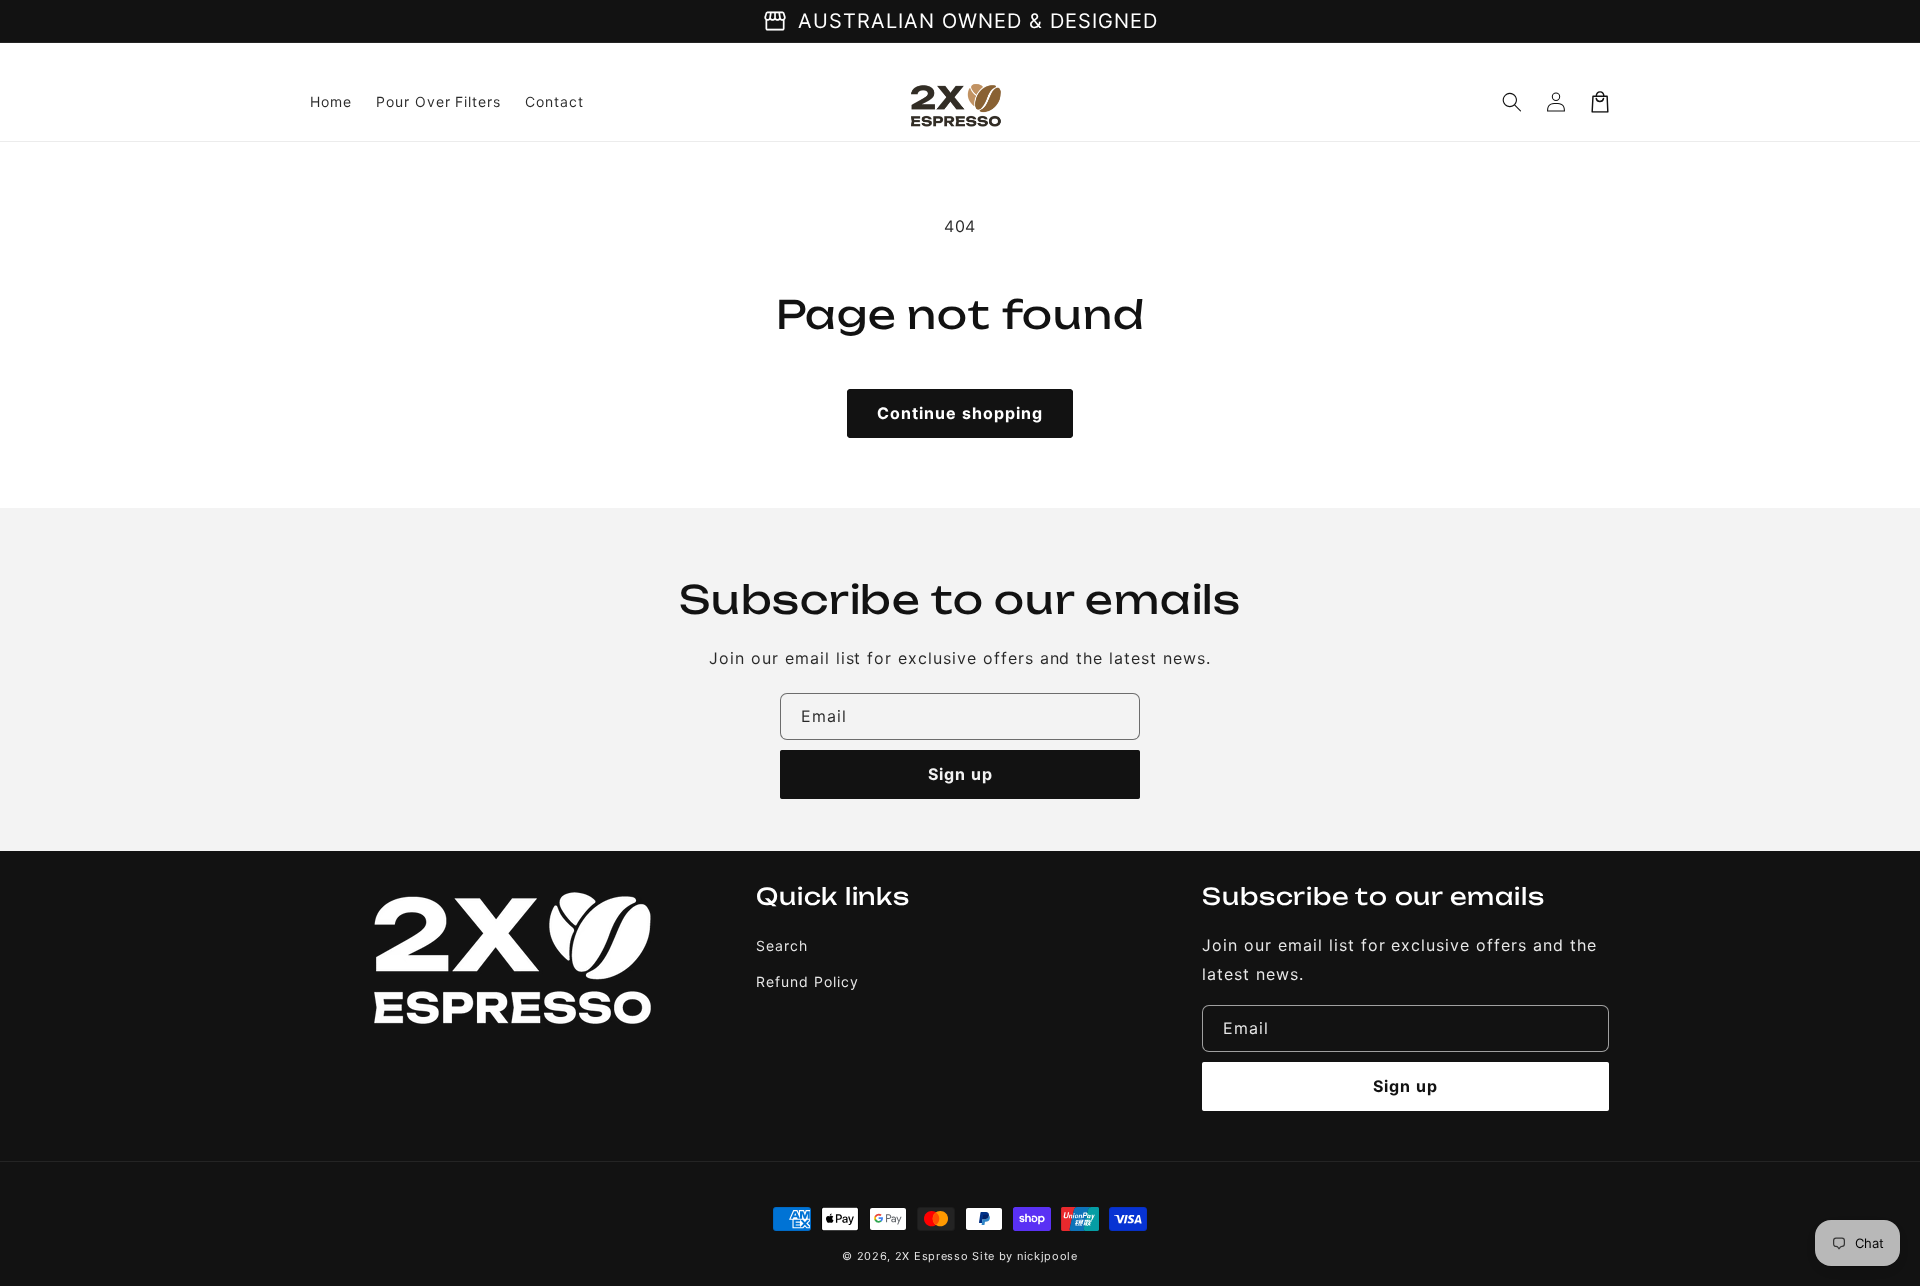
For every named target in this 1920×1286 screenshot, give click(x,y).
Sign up (960, 774)
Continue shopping (960, 413)
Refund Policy (807, 981)
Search (782, 945)
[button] (1512, 102)
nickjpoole (1047, 1256)
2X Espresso (932, 1256)
